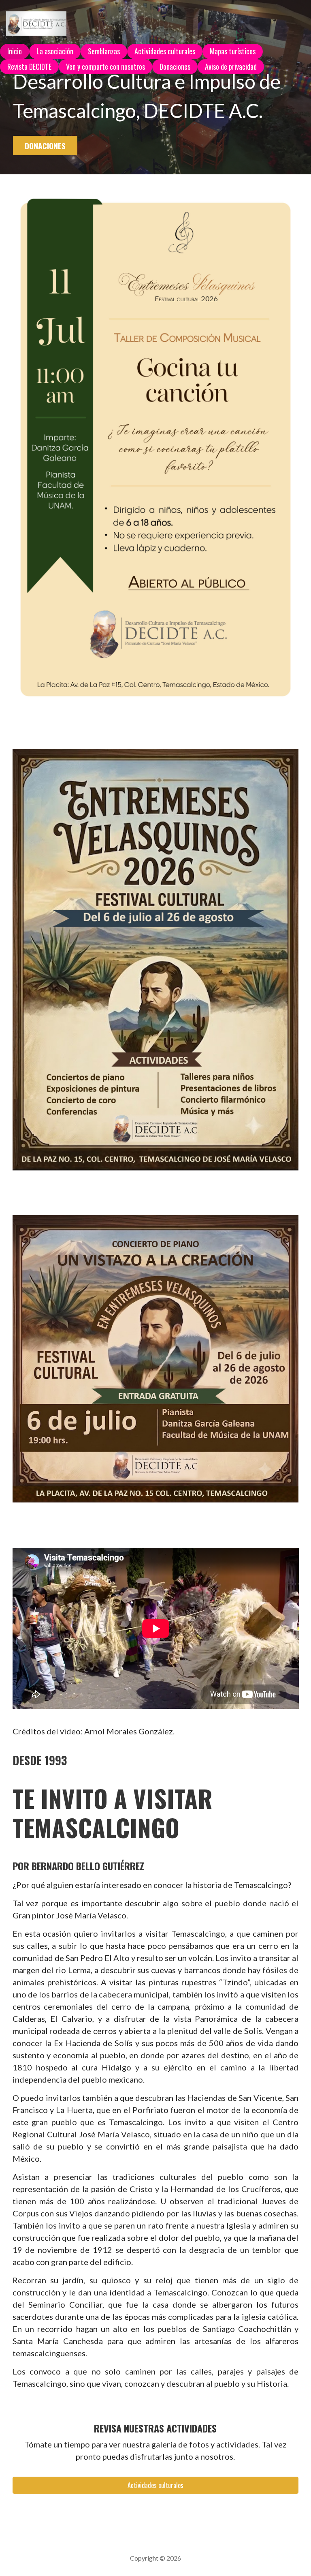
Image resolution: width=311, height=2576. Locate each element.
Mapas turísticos (233, 51)
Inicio (15, 51)
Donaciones (175, 66)
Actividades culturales (165, 51)
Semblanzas (104, 51)
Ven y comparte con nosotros (105, 66)
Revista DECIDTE (29, 66)
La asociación (55, 51)
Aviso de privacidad (231, 66)
